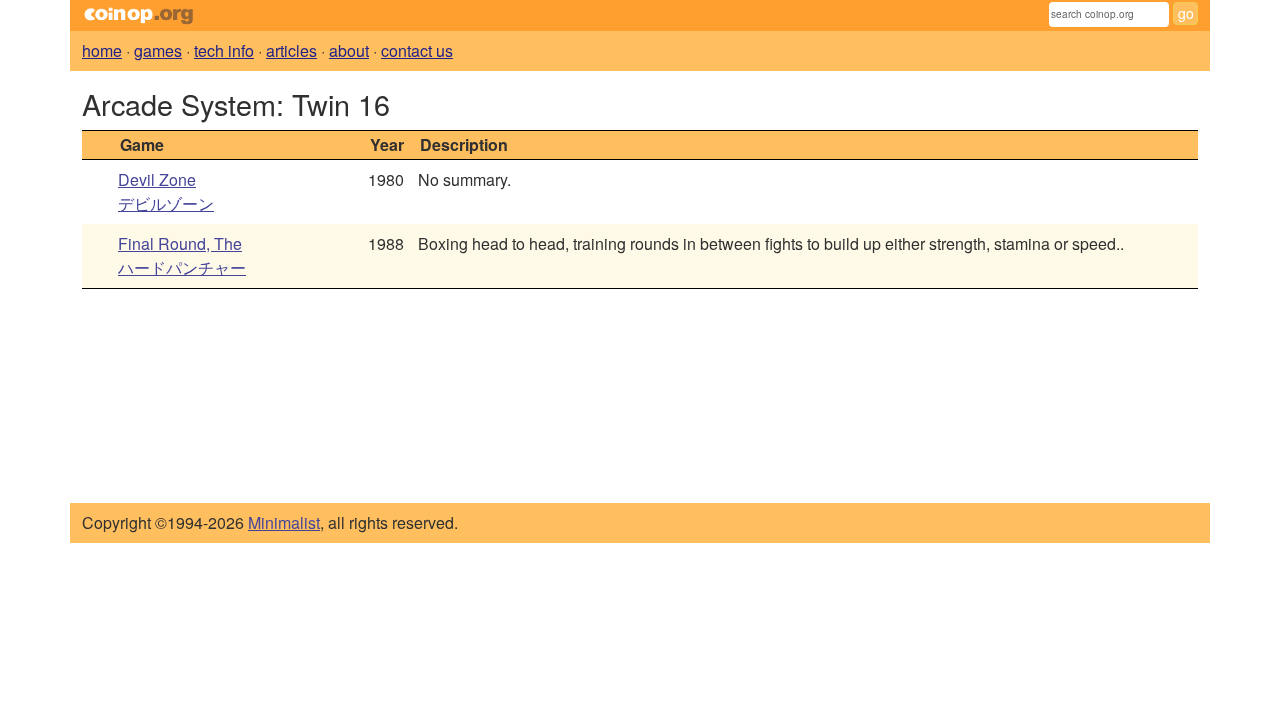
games (158, 50)
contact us (417, 50)
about (349, 50)
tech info (224, 50)
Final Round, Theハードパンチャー (182, 255)
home (102, 50)
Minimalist (284, 522)
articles (291, 50)
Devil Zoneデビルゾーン (166, 191)
